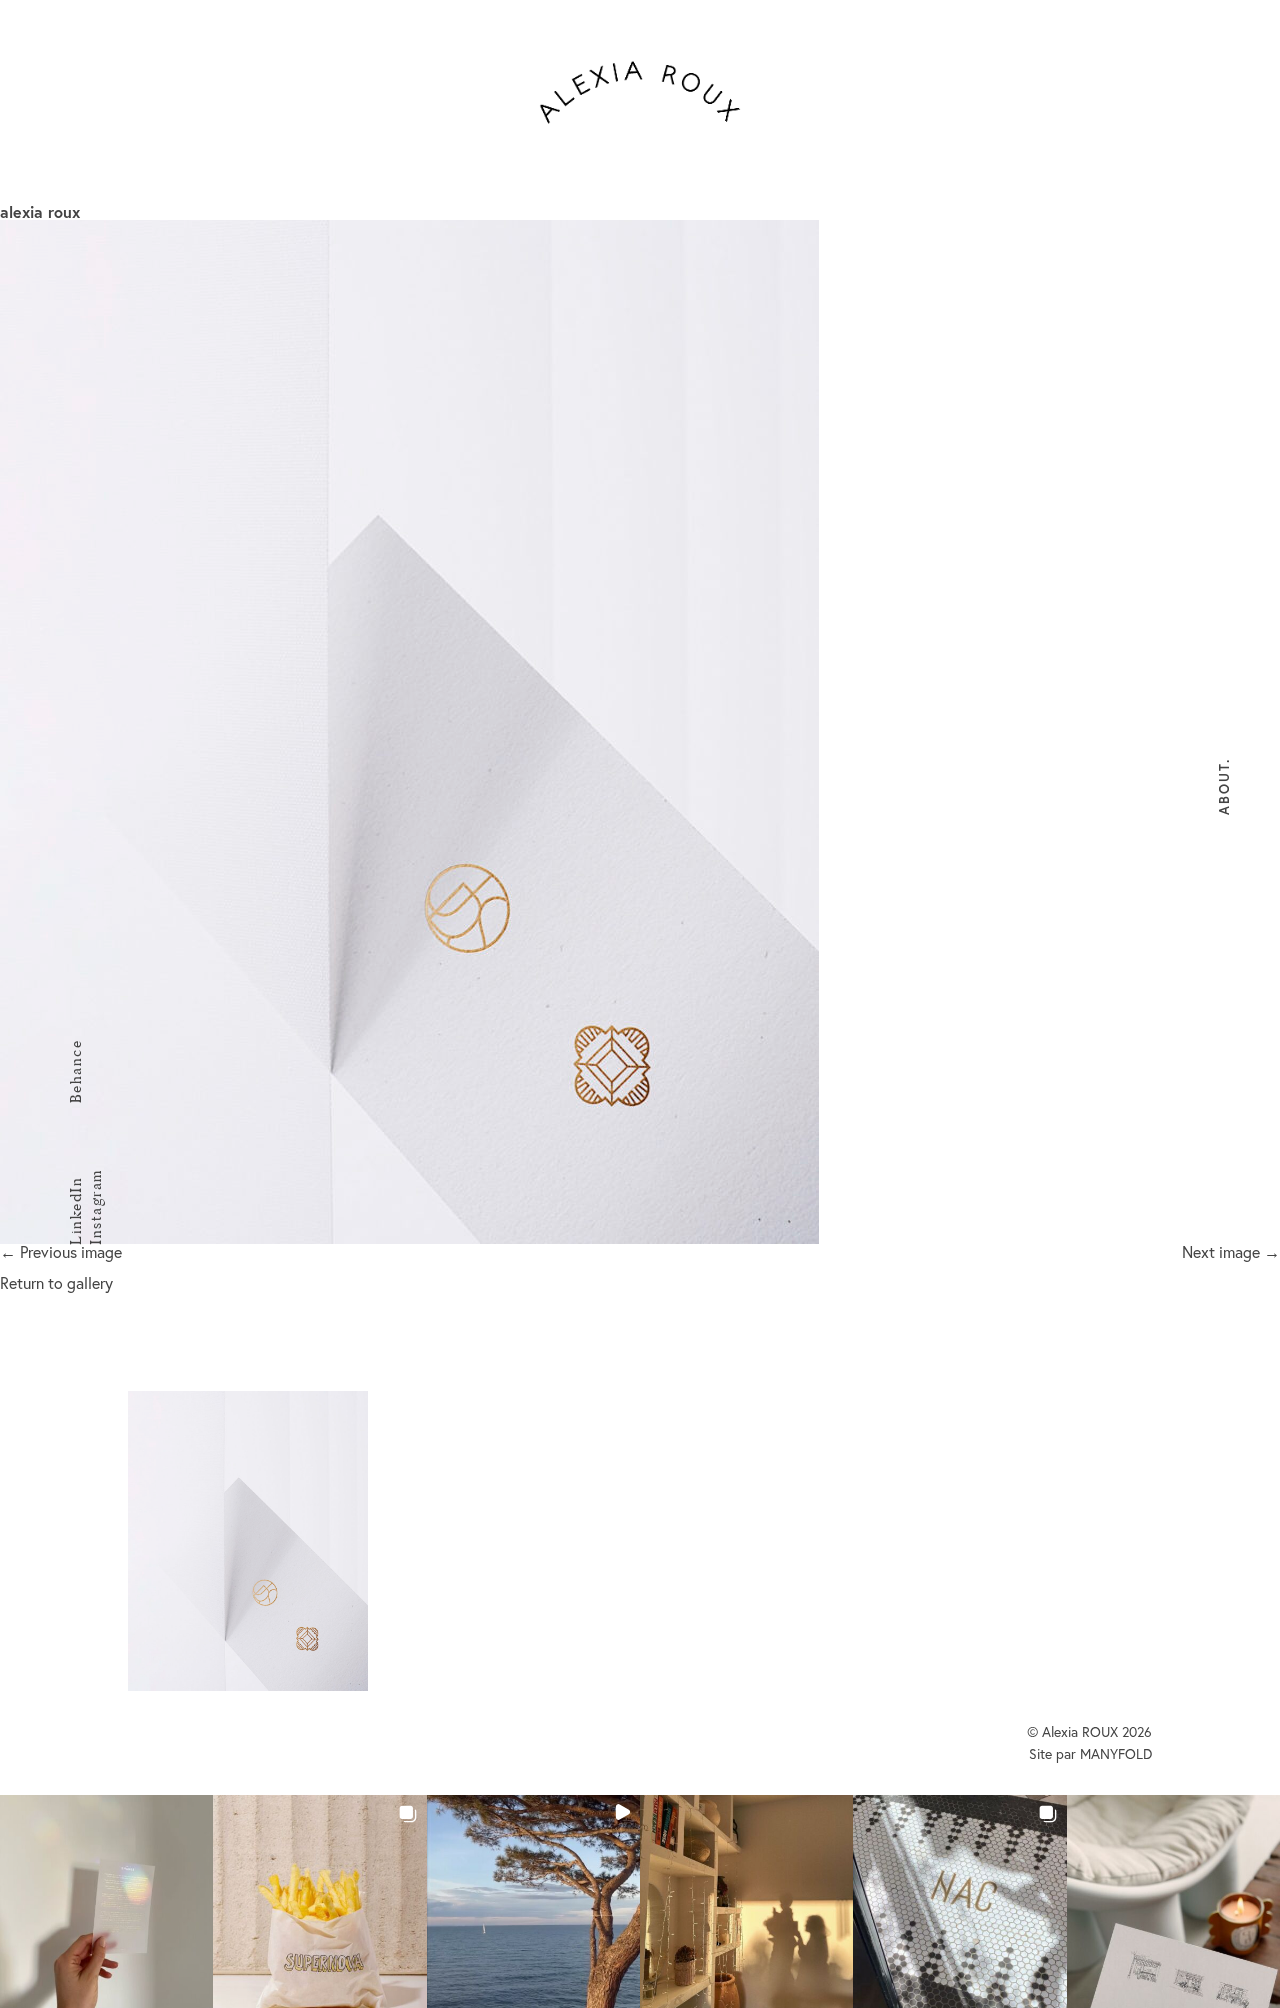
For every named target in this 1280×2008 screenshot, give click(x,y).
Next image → (1231, 1251)
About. (1224, 786)
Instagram (95, 1208)
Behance (75, 1072)
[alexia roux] (640, 732)
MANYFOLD (1116, 1753)
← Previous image (61, 1251)
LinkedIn (75, 1211)
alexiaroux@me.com (877, 1507)
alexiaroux (640, 92)
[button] (106, 1901)
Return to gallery (56, 1282)
